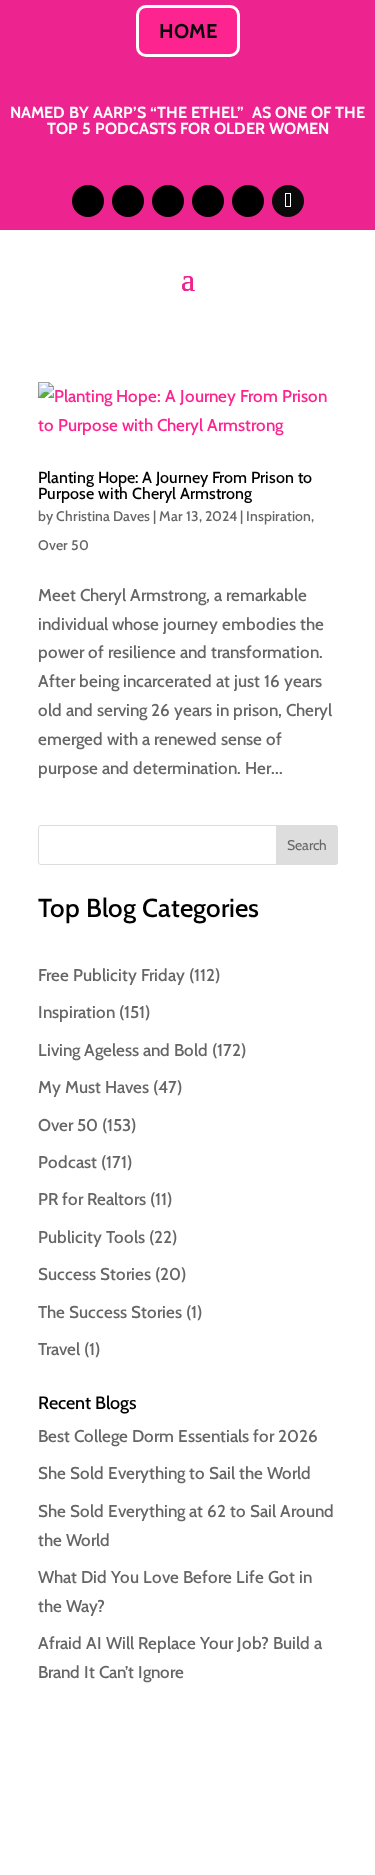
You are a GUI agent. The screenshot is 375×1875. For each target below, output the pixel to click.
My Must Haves (93, 1087)
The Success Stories (110, 1312)
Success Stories (94, 1274)
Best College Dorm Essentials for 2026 (178, 1436)
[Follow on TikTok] (288, 201)
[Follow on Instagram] (88, 201)
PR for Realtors (92, 1199)
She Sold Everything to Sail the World (174, 1473)
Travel (59, 1349)
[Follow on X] (168, 201)
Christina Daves (103, 516)
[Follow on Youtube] (248, 201)
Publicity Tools (91, 1237)
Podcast (67, 1162)
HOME (188, 31)
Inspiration (278, 516)
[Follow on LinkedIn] (128, 201)
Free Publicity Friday (111, 975)
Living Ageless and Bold (123, 1050)
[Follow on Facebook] (208, 201)
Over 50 (63, 545)
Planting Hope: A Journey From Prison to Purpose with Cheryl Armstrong (175, 485)
